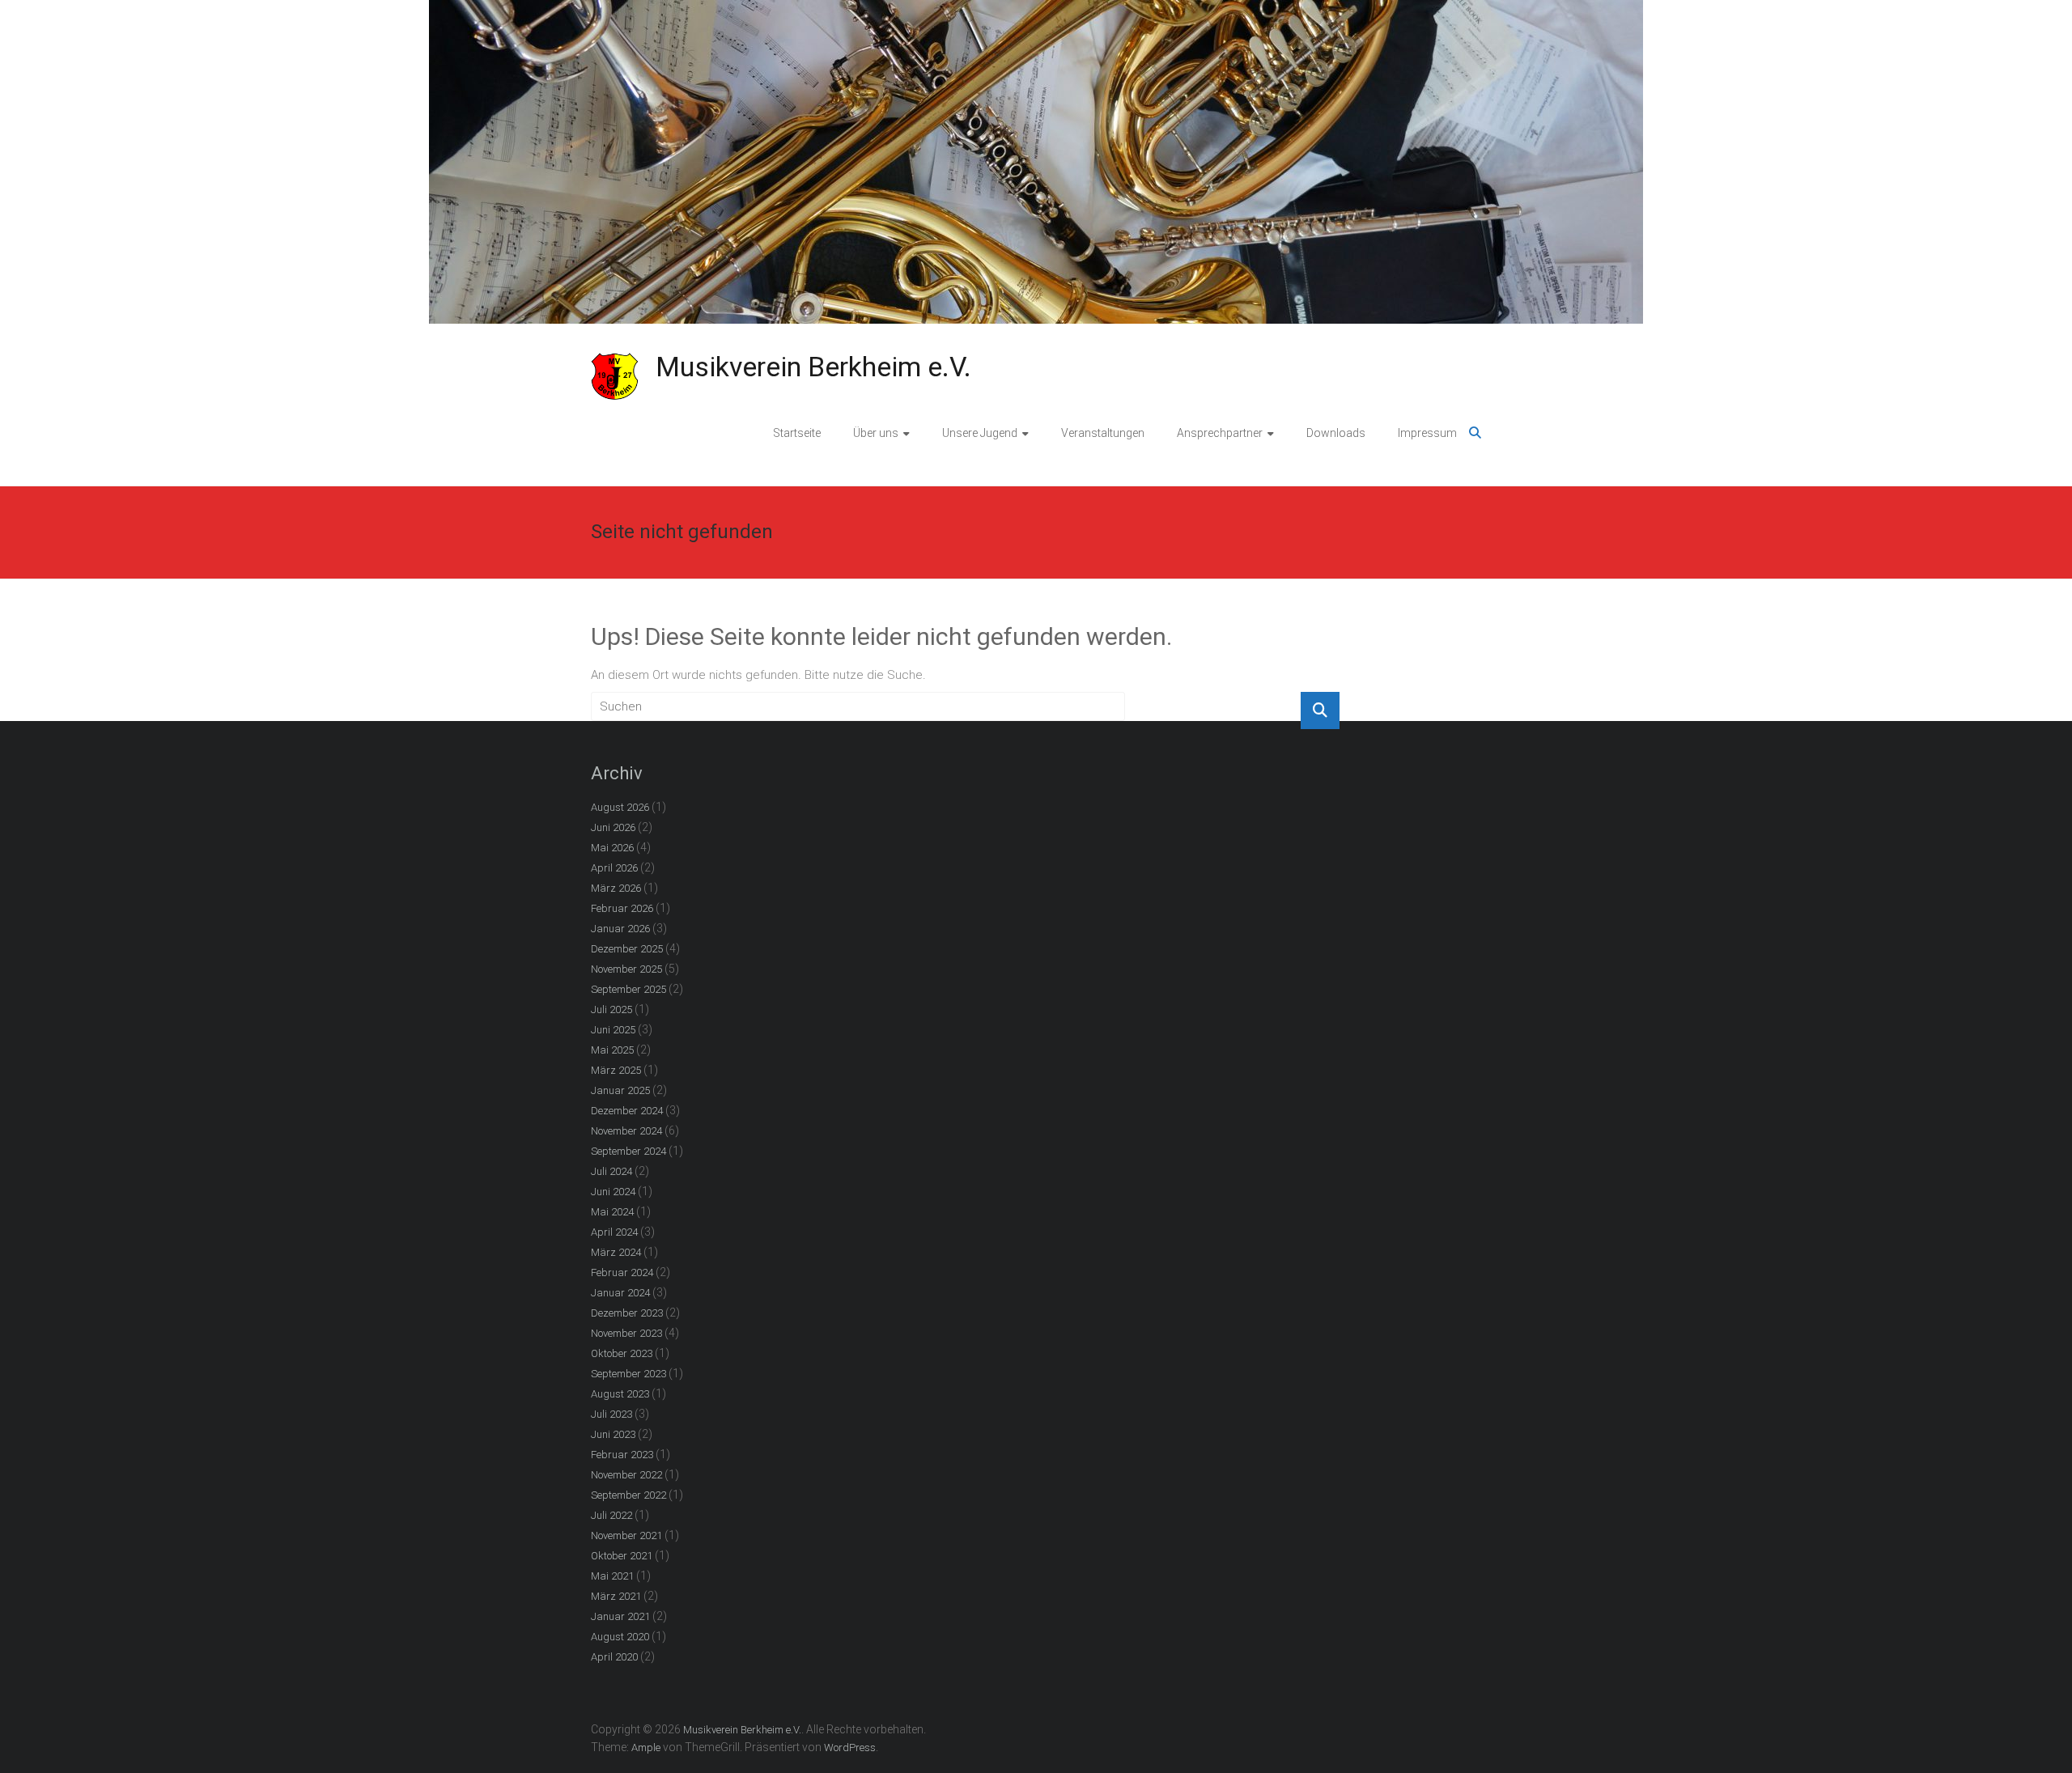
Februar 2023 (622, 1455)
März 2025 (616, 1070)
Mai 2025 (612, 1050)
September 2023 (628, 1374)
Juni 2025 (613, 1030)
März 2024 (616, 1252)
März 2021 (616, 1596)
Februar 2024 (622, 1272)
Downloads (1336, 433)
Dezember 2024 (627, 1111)
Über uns (876, 433)
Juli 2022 (611, 1515)
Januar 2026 (620, 929)
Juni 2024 (613, 1192)
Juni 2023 (613, 1434)
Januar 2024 (620, 1293)
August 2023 (620, 1394)
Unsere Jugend (980, 433)
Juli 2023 (611, 1414)
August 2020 (620, 1637)
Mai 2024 (612, 1212)
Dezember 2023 (627, 1313)
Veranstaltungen (1103, 433)
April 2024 (614, 1232)
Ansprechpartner (1220, 433)
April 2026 (614, 868)
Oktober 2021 (622, 1556)
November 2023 (626, 1333)
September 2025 (628, 989)
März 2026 (616, 888)
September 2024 (628, 1151)
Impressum (1427, 433)
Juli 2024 (611, 1171)
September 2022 (628, 1495)
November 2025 (626, 969)
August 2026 (620, 807)
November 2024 (626, 1131)
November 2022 (626, 1475)
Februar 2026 (622, 908)
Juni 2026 (613, 827)
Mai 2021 (612, 1576)
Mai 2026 (612, 848)
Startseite (797, 433)
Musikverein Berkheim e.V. (813, 367)
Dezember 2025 (627, 949)
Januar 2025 (620, 1090)
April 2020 (614, 1657)
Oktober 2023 (622, 1353)
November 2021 (626, 1535)
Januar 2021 (620, 1616)
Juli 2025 (611, 1010)
